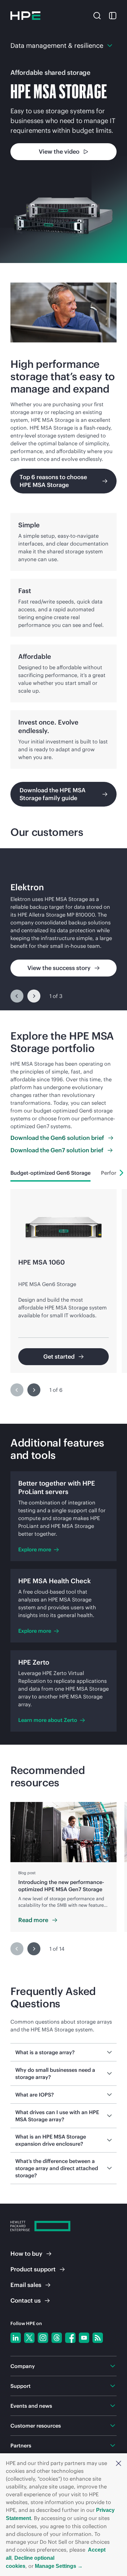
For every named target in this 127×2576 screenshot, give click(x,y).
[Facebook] (70, 2338)
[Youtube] (84, 2338)
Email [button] (26, 2285)
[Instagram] (43, 2338)
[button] (119, 2463)
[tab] (50, 1173)
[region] (63, 929)
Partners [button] (21, 2445)
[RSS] (98, 2338)
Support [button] (21, 2386)
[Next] (34, 996)
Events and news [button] (31, 2406)
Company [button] (23, 2366)
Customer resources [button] (36, 2426)
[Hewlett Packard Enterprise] (25, 16)
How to (26, 2254)
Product (33, 2269)
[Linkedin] (16, 2338)
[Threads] (57, 2338)
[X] (29, 2338)
